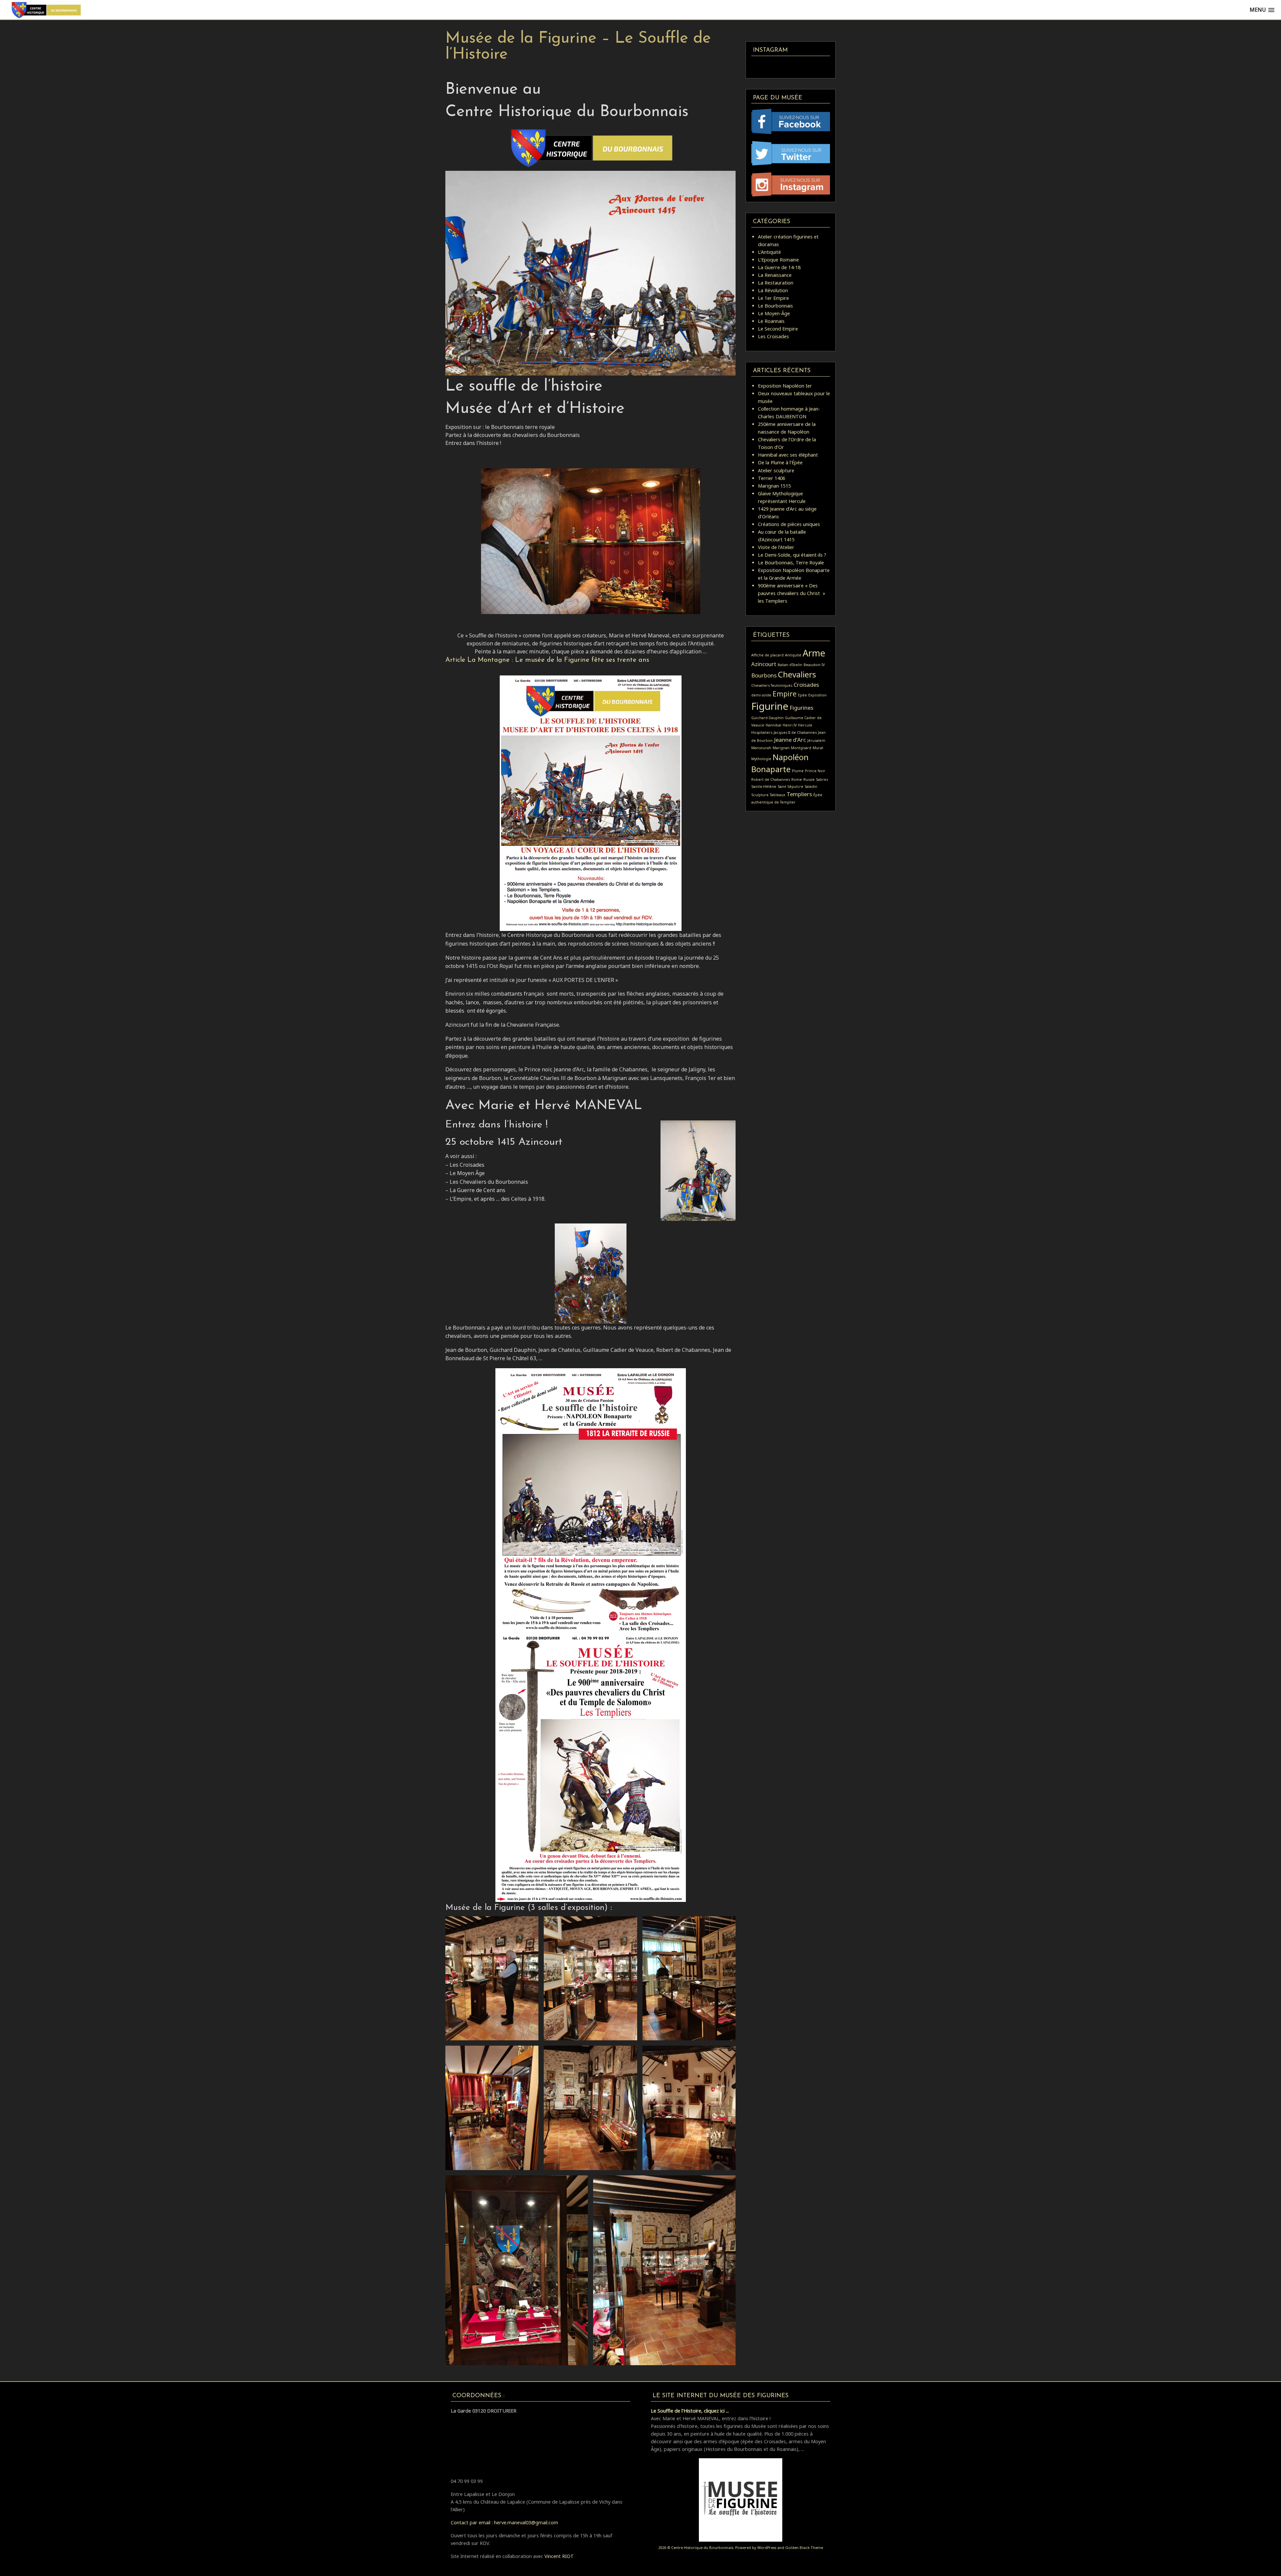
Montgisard (801, 748)
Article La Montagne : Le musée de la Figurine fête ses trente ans (547, 660)
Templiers (799, 794)
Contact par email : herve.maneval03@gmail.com (504, 2522)
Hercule (805, 725)
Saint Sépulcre (790, 787)
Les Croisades (773, 336)
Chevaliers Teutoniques (772, 685)
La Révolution (773, 290)
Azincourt (764, 664)
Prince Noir (815, 771)
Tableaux (778, 795)
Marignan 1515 (774, 486)
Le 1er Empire (773, 298)
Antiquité (793, 655)
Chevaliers (797, 674)
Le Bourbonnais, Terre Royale (791, 563)
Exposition (817, 695)
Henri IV (790, 725)
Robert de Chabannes (771, 780)
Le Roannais (771, 321)
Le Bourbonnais (775, 306)
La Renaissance (775, 275)
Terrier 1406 (772, 478)
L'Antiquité (769, 252)
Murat (818, 748)
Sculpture (760, 795)
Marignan (781, 748)
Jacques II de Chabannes (795, 732)
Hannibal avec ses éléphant (788, 455)
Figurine (770, 706)
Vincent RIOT (559, 2556)
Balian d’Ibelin (790, 665)
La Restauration (776, 283)
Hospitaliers (762, 732)
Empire (785, 694)
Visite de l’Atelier (776, 547)
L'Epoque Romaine (778, 260)
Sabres (822, 780)
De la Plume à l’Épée (780, 462)
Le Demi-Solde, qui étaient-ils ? (792, 555)
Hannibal (773, 725)
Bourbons (764, 675)
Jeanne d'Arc (790, 740)
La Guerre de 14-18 (779, 267)
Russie (809, 780)
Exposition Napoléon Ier (785, 386)
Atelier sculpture (776, 470)
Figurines (801, 708)
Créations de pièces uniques (789, 524)
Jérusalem (816, 740)
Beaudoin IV (814, 665)
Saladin (811, 787)
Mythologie (761, 759)
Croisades (806, 685)
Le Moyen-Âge (774, 313)
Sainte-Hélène (764, 787)
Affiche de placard (767, 655)
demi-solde (761, 695)
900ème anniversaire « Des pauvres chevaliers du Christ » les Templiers (792, 593)
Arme (814, 653)
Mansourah (761, 748)
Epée (802, 695)
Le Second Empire (778, 329)
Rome (797, 780)
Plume (798, 771)
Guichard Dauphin (767, 718)
